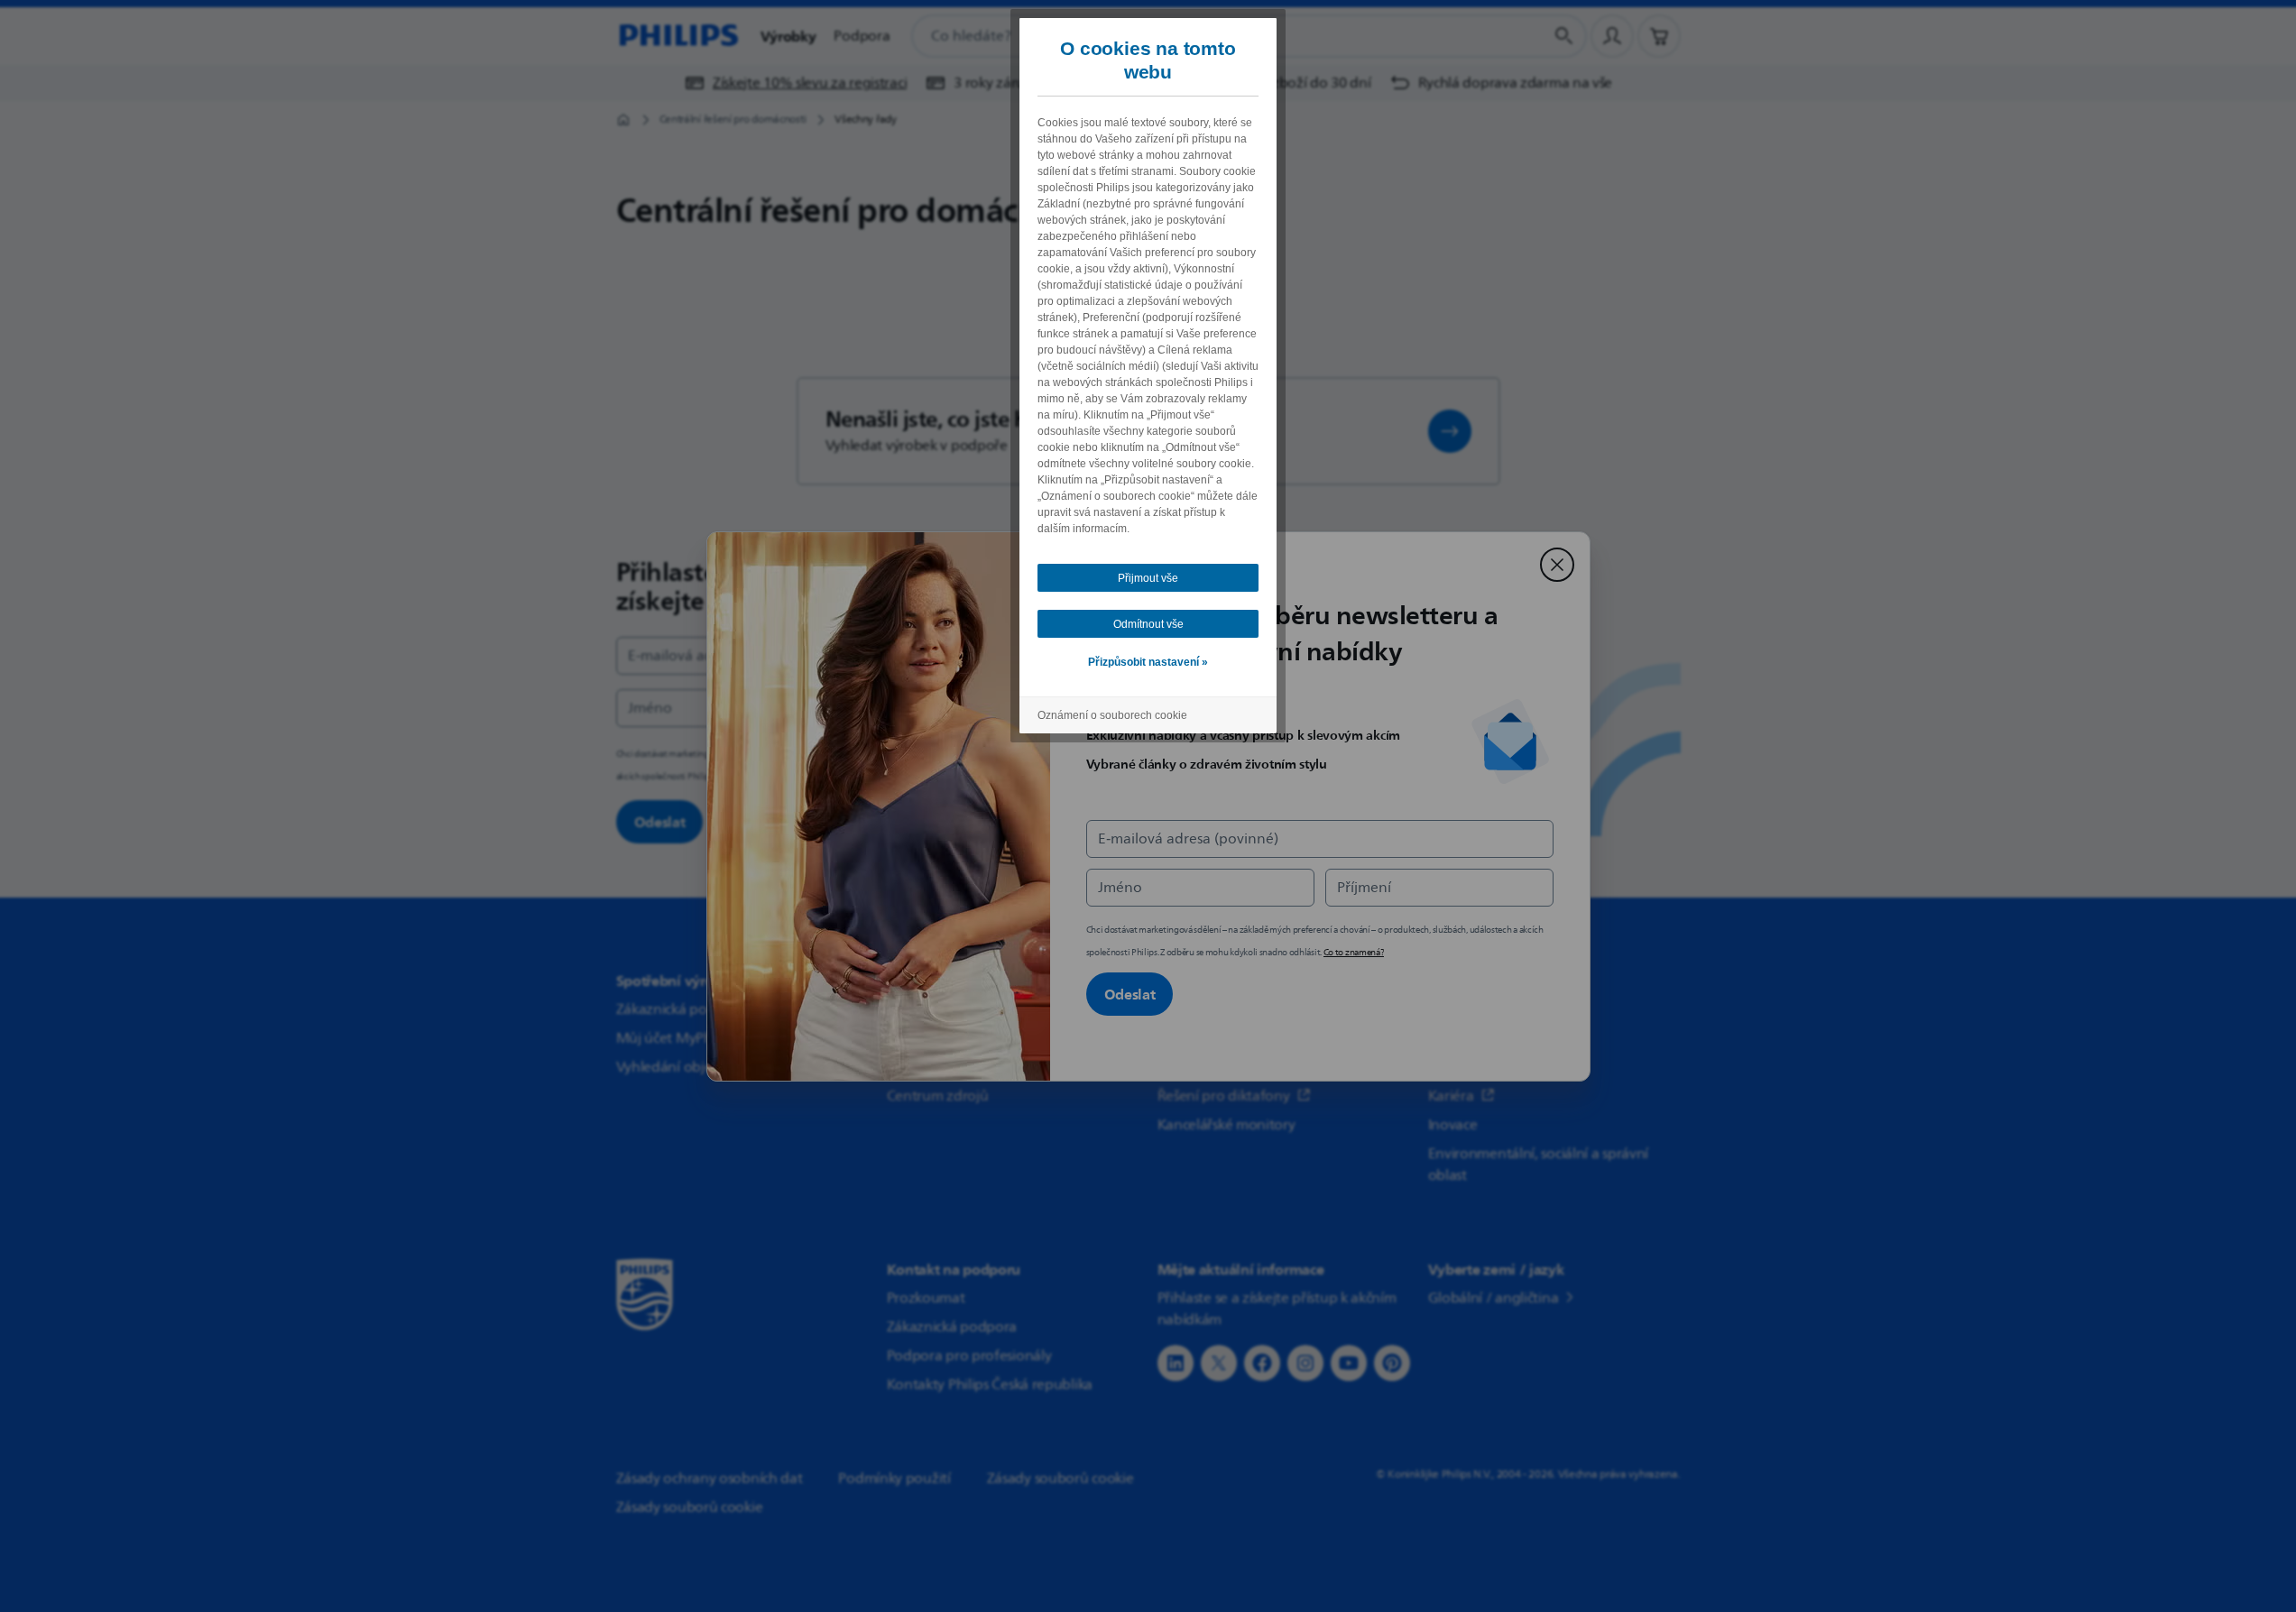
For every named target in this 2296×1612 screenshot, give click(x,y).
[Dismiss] (1557, 565)
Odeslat (1130, 994)
